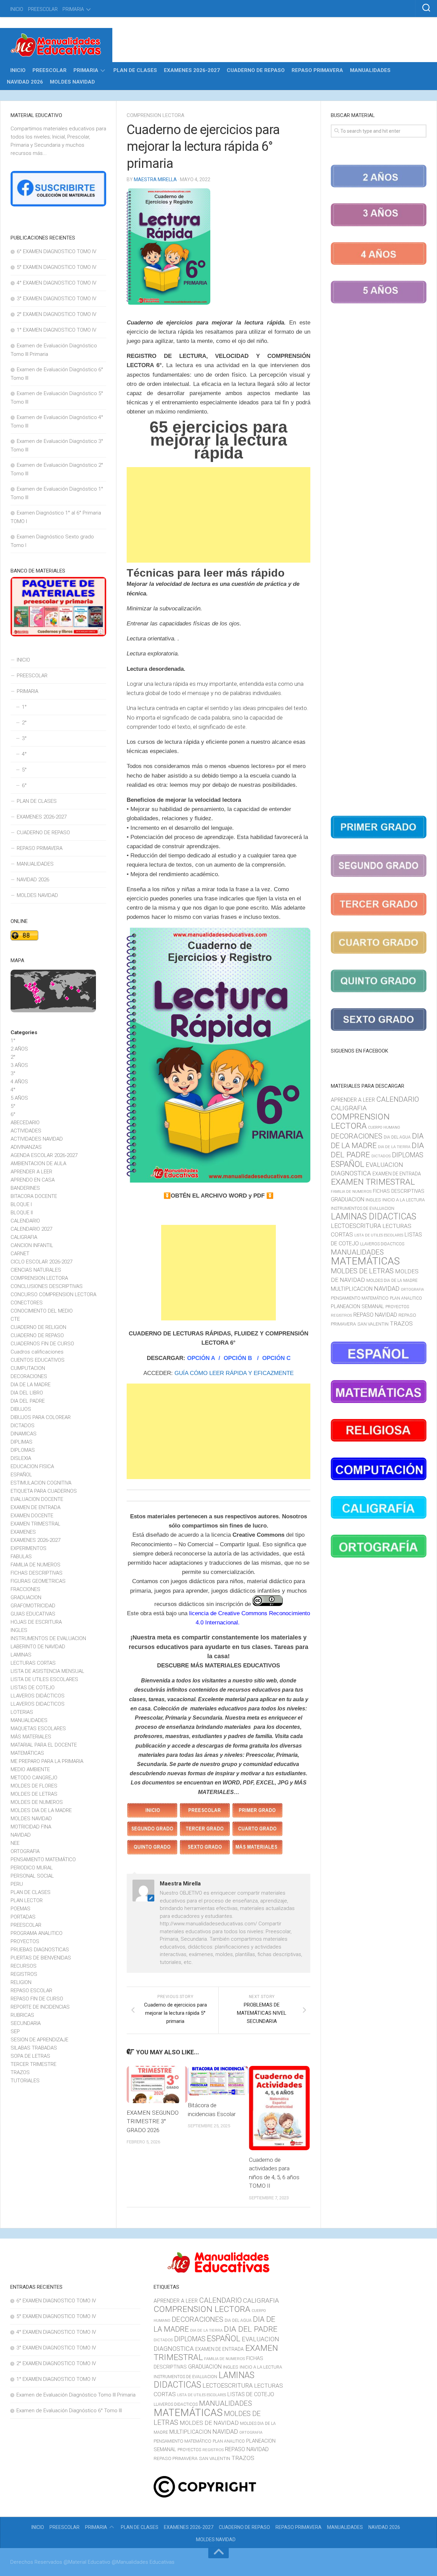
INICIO (17, 9)
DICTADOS (23, 1426)
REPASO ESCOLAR (31, 1991)
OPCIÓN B (239, 1358)
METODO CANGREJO (34, 1778)
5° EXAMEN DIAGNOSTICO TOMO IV (57, 267)
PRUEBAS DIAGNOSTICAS (40, 1950)
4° (24, 754)
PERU (17, 1884)
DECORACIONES (29, 1376)
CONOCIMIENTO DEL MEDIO (42, 1311)
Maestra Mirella (155, 179)
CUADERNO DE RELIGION (38, 1327)
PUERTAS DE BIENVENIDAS (41, 1958)
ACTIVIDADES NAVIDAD (37, 1139)
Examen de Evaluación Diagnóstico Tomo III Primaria (76, 2395)
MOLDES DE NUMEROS (37, 1802)
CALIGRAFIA (24, 1237)
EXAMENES (23, 1532)
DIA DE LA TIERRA (394, 1147)
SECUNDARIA (26, 2023)
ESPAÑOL (21, 1475)
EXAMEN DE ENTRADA (36, 1507)
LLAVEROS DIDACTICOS (38, 1704)
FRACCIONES (25, 1589)
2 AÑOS (19, 1049)
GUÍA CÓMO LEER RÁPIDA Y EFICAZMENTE (234, 1373)
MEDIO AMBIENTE (30, 1769)
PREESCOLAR (43, 9)
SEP (15, 2031)
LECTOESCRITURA (356, 1226)
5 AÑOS (19, 1098)
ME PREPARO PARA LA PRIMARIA (47, 1761)
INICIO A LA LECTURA (404, 1200)
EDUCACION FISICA (32, 1466)
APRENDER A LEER (31, 1172)
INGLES (19, 1630)
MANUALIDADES (370, 70)
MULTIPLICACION (352, 1289)
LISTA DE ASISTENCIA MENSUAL (47, 1671)
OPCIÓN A (201, 1358)
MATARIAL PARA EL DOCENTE (44, 1745)
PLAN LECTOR (27, 1900)
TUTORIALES (25, 2081)
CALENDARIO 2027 (31, 1229)
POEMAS (20, 1909)
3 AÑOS (19, 1065)
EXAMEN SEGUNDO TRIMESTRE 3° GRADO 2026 (153, 2121)
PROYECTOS (25, 1941)
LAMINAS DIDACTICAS (373, 1217)
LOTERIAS (22, 1712)
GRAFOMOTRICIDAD (33, 1606)
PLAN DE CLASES (135, 70)
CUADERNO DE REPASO (256, 70)
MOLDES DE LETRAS (34, 1794)
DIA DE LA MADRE (31, 1385)
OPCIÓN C (276, 1358)
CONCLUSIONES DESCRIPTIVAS (47, 1286)
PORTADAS (23, 1917)
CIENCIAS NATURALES (36, 1270)
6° (24, 785)
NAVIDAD (21, 1835)
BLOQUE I (21, 1204)
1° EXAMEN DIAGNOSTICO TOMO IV (57, 330)
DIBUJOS (21, 1409)
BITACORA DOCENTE (34, 1196)
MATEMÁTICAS (27, 1753)
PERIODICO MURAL (32, 1868)
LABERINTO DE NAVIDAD (38, 1647)
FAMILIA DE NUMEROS (36, 1565)
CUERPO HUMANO (384, 1127)
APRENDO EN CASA (33, 1180)
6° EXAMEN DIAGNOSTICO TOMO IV (57, 251)
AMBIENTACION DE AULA (38, 1163)
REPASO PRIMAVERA (317, 70)
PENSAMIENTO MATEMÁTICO (43, 1859)
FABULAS (21, 1557)
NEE (15, 1843)
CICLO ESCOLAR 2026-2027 (41, 1262)
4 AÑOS (19, 1082)
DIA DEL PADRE (28, 1401)
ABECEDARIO (25, 1123)
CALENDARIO (25, 1221)
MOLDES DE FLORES (34, 1786)
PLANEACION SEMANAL (357, 1306)
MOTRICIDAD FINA (31, 1827)
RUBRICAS (22, 2015)
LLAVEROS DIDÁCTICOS (38, 1696)
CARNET (20, 1254)
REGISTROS (24, 1974)
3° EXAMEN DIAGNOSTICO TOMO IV (57, 299)
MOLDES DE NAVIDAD (209, 2423)
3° (24, 738)
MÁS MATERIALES (31, 1737)
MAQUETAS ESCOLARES (38, 1728)
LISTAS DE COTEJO (33, 1688)
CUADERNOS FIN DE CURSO (42, 1344)
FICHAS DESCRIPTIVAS (37, 1573)
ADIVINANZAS (26, 1147)
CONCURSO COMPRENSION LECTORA (53, 1294)
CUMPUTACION (28, 1368)
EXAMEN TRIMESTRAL (36, 1524)
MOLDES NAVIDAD (72, 82)
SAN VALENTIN (373, 1324)
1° (24, 707)
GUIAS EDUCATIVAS (33, 1614)
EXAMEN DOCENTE (32, 1516)
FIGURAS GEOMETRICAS (38, 1581)
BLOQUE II (22, 1213)
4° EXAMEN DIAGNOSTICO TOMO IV (57, 283)
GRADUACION (26, 1597)
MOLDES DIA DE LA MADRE (41, 1810)
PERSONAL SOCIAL (32, 1876)
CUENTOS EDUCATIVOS (38, 1360)
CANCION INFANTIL (32, 1245)
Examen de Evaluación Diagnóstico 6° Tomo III (69, 2411)
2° (24, 723)
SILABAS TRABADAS (34, 2048)
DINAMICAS (24, 1434)
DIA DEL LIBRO (27, 1393)
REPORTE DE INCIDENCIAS (40, 2007)
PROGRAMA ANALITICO (37, 1933)
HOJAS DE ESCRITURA (36, 1622)
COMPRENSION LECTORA (156, 115)
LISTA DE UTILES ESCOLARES (44, 1679)
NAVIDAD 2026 (25, 82)
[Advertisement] (218, 515)
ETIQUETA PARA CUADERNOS (44, 1491)
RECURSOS (24, 1966)
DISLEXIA (21, 1458)
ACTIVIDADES (26, 1131)
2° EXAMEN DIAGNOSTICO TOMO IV (57, 314)
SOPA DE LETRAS (30, 2056)
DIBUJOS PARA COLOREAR (41, 1417)
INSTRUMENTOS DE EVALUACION (48, 1638)
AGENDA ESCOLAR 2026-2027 (44, 1155)
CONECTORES (27, 1303)
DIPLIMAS (22, 1442)
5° (24, 770)
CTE (15, 1319)
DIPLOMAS (23, 1450)
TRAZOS (20, 2072)
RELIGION (21, 1982)
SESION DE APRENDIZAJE (39, 2040)
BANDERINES (25, 1188)
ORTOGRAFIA (25, 1851)
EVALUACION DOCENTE (37, 1499)
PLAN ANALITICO (406, 1298)
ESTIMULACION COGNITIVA (41, 1483)
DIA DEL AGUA (397, 1137)
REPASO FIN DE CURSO (37, 1999)
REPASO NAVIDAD (375, 1315)
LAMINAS (21, 1655)
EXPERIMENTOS (29, 1548)
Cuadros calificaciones (37, 1352)
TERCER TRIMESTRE (33, 2064)
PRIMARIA (73, 9)
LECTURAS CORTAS (33, 1663)
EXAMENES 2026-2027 (192, 70)
